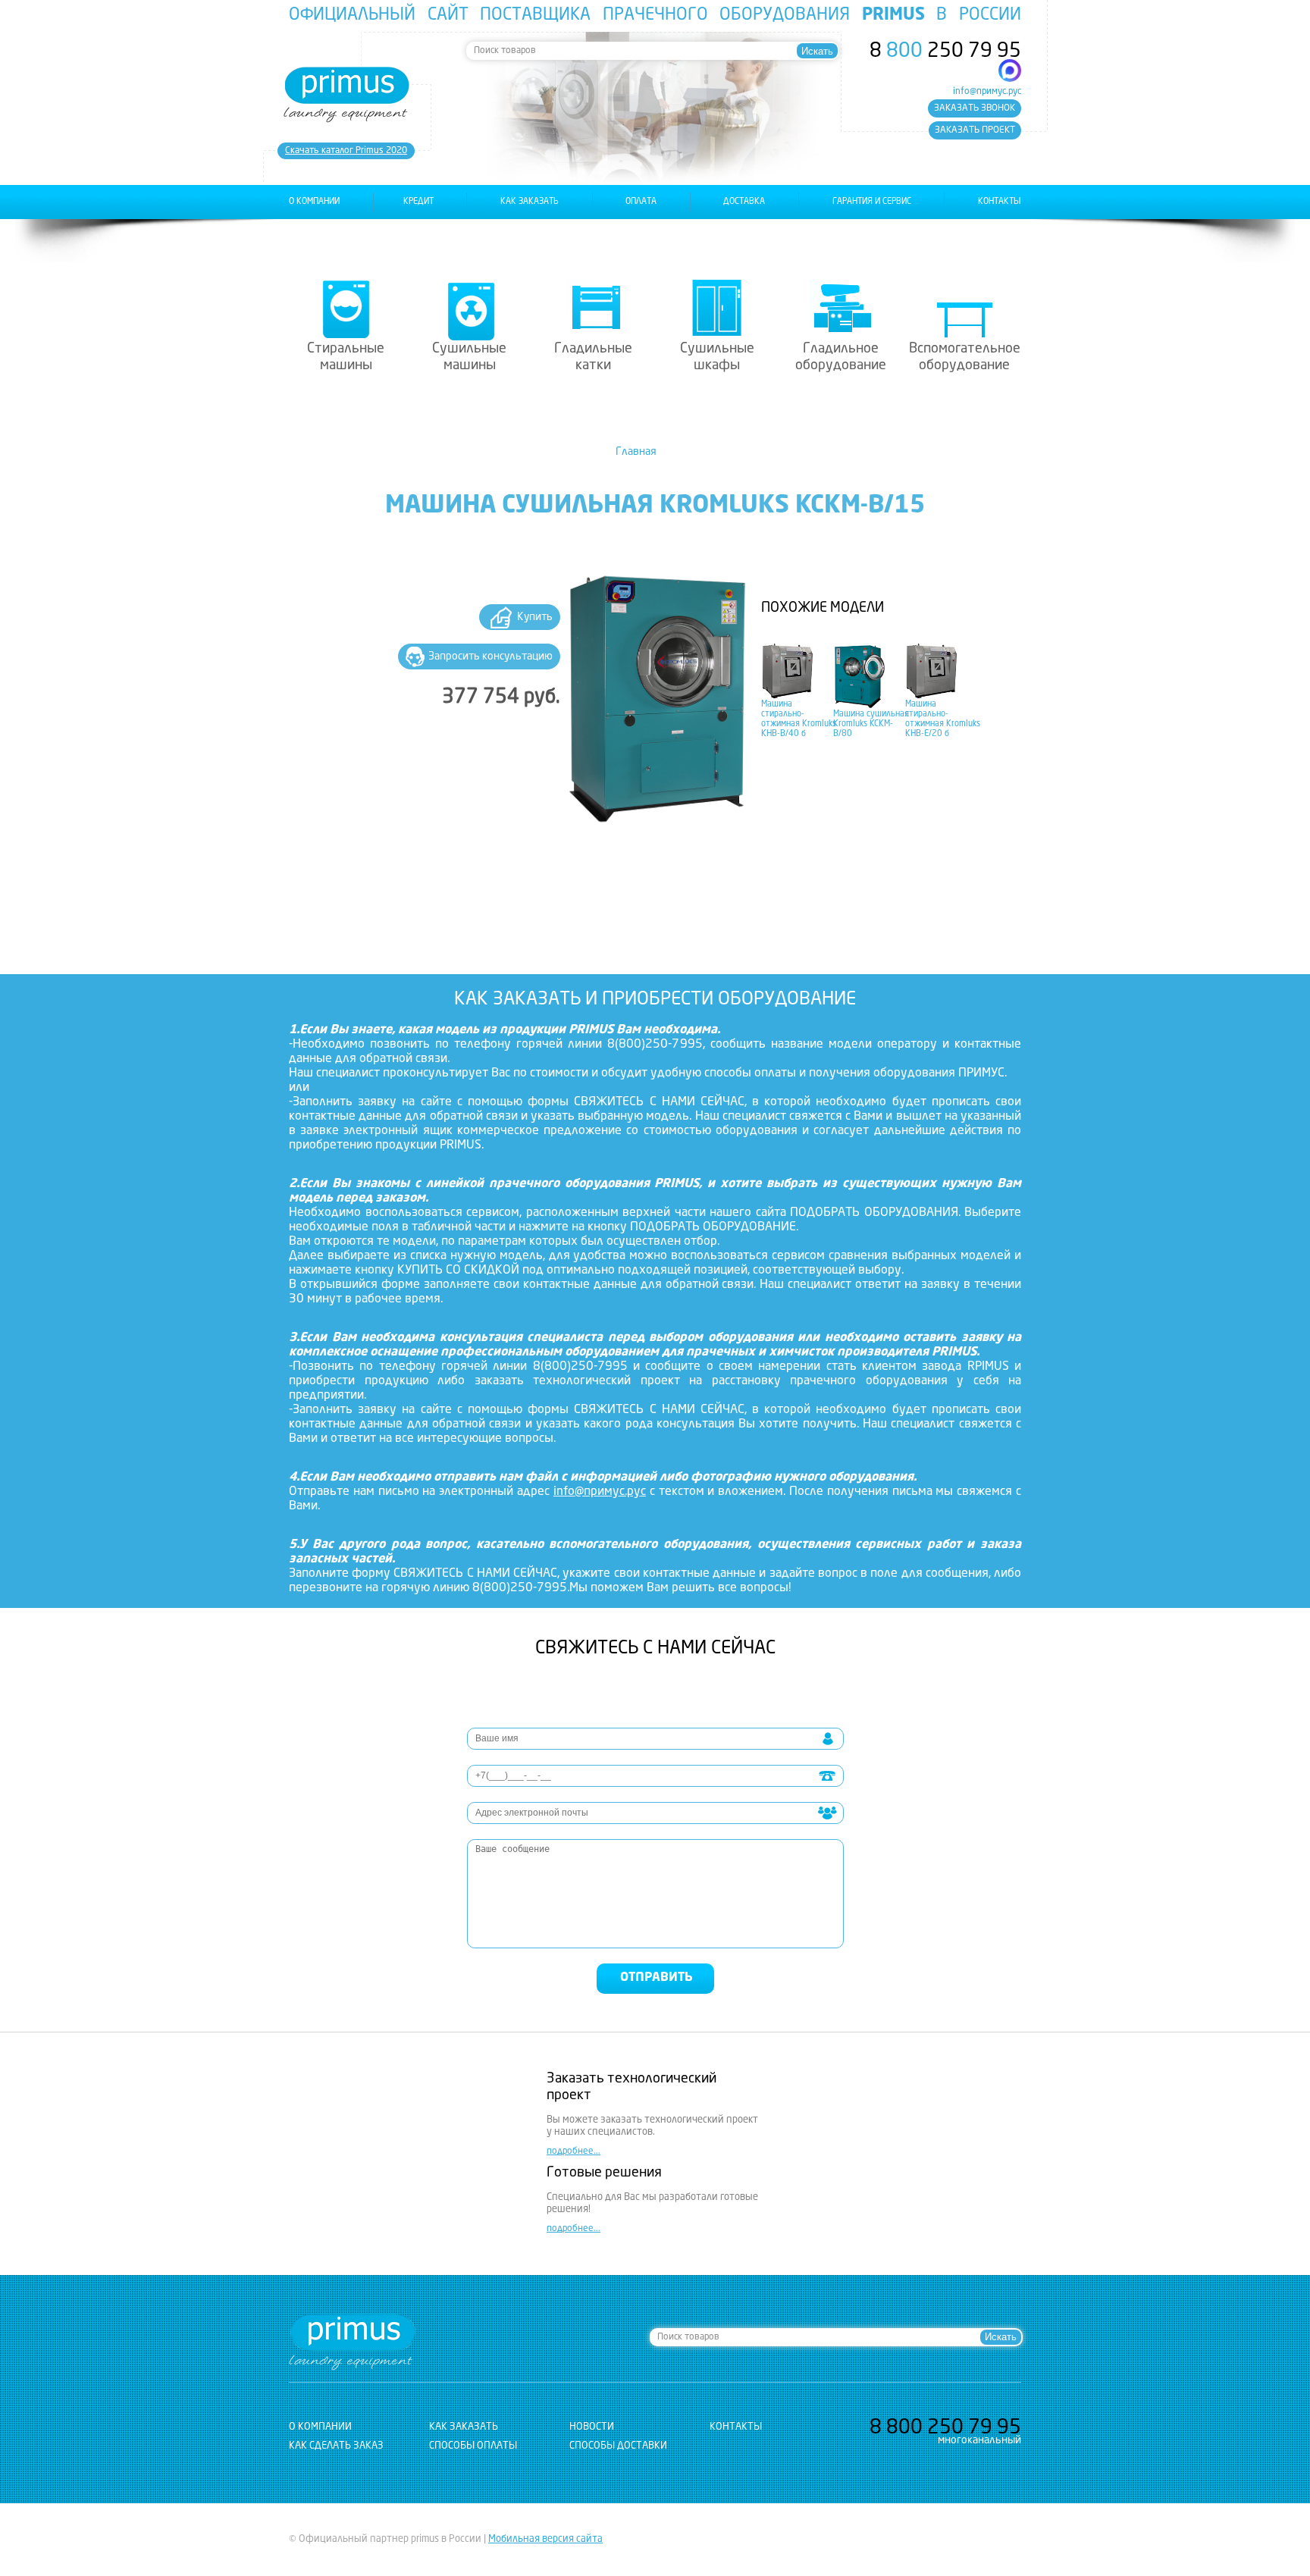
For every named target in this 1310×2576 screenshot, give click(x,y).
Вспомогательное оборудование (965, 357)
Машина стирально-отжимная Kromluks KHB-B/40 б (799, 719)
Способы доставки (618, 2446)
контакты (1000, 202)
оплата (641, 202)
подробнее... (574, 2151)
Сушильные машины (469, 357)
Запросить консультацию (490, 657)
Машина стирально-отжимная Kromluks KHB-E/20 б (943, 719)
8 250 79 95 (945, 52)
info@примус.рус (987, 92)
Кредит (418, 202)
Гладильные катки (593, 357)
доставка (744, 202)
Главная (636, 452)
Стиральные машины (346, 357)
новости (592, 2427)
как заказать (530, 202)
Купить (535, 617)
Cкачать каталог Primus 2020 (346, 151)
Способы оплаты (473, 2446)
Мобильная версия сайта (545, 2539)
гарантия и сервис (872, 202)
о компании (314, 202)
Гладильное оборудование (841, 357)
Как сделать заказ (336, 2446)
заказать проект (975, 130)
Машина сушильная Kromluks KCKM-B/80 (871, 724)
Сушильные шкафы (717, 357)
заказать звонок (975, 108)
